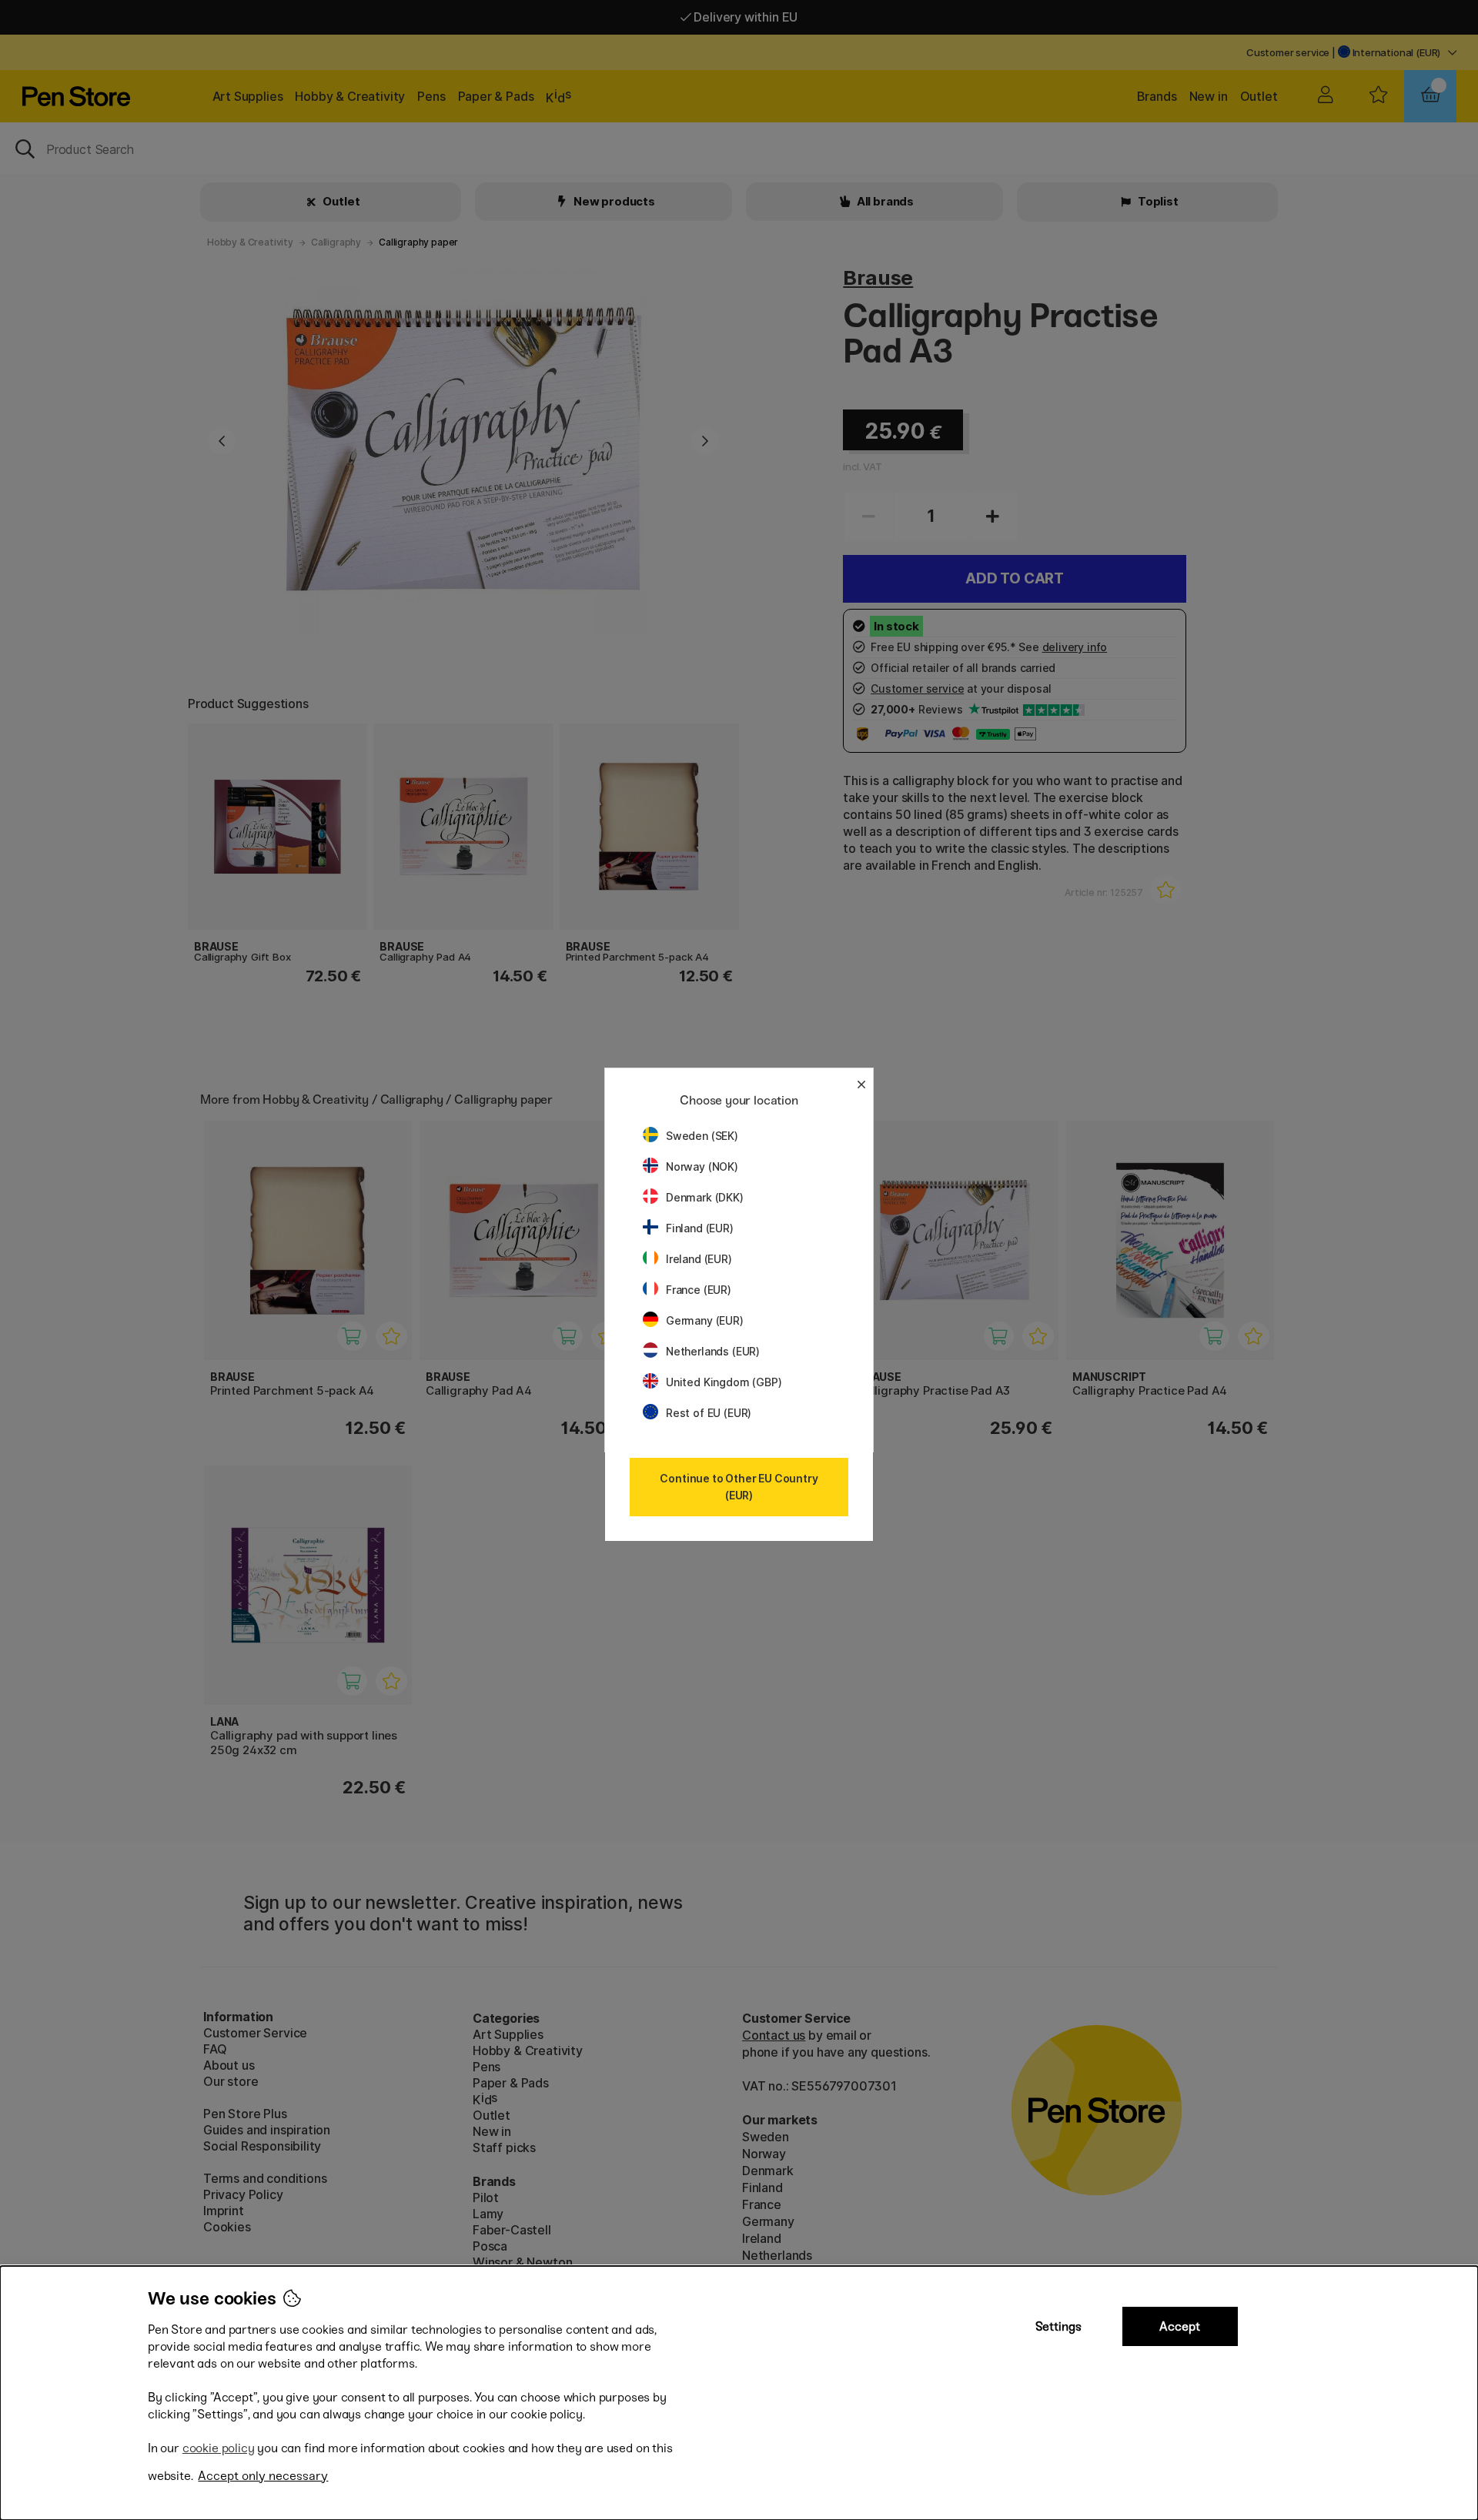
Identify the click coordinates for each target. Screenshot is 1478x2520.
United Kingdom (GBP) (724, 1382)
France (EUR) (699, 1290)
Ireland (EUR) (699, 1259)
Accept (1180, 2326)
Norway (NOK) (702, 1166)
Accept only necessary (263, 2476)
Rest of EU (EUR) (709, 1413)
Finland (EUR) (700, 1228)
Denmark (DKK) (705, 1197)
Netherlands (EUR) (713, 1351)
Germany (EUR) (705, 1320)
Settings (1058, 2326)
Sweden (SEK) (702, 1136)
